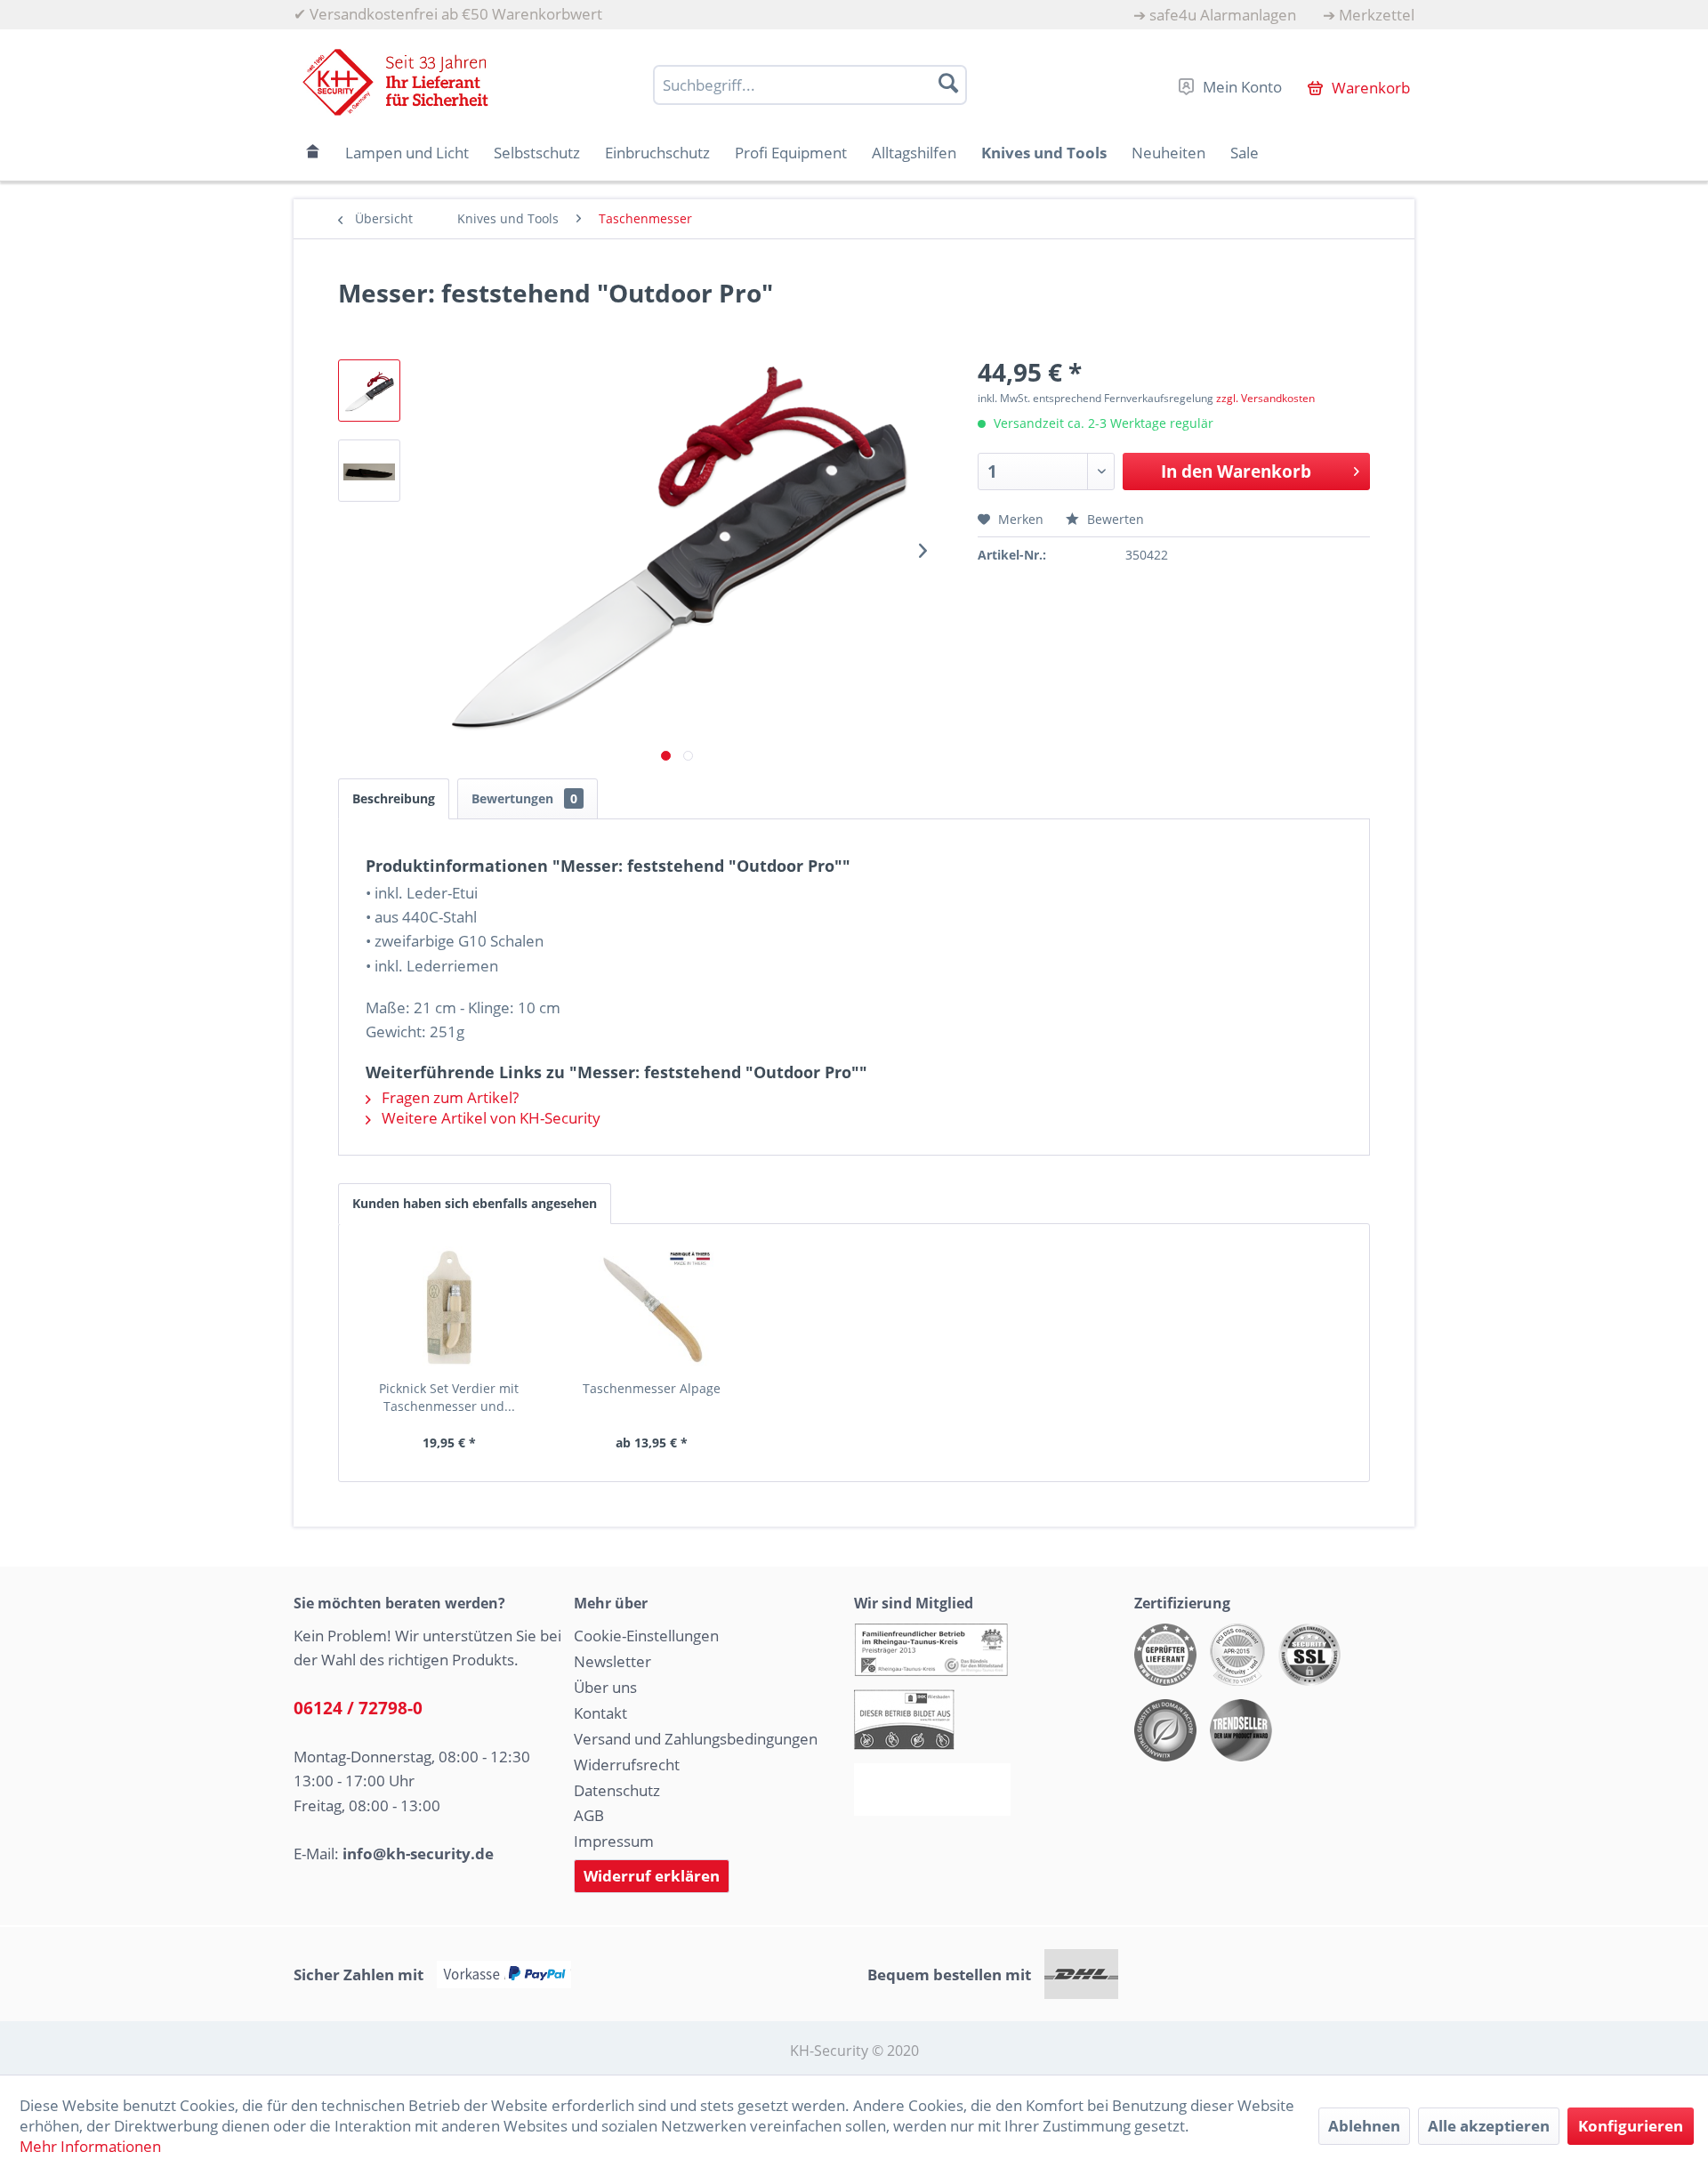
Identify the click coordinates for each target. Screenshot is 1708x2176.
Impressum (614, 1841)
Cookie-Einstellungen (646, 1636)
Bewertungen (524, 798)
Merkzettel (1377, 15)
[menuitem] (1215, 15)
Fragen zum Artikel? (448, 1097)
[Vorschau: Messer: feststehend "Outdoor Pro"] (369, 391)
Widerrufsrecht (627, 1765)
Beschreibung (394, 798)
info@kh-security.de (418, 1854)
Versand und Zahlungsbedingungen (696, 1739)
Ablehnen (1364, 2126)
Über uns (605, 1687)
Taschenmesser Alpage (652, 1388)
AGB (589, 1815)
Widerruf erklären (652, 1876)
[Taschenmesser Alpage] (652, 1309)
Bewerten (1114, 519)
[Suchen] (948, 83)
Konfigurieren (1631, 2126)
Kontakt (600, 1713)
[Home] (313, 153)
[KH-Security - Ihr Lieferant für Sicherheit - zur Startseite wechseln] (395, 82)
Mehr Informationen (90, 2146)
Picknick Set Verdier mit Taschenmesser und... (449, 1397)
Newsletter (612, 1661)
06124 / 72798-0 (358, 1708)
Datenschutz (617, 1790)
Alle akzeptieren (1489, 2126)
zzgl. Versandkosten (1265, 398)
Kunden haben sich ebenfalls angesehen (475, 1203)
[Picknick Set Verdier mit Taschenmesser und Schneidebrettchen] (449, 1309)
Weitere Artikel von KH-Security (489, 1118)
